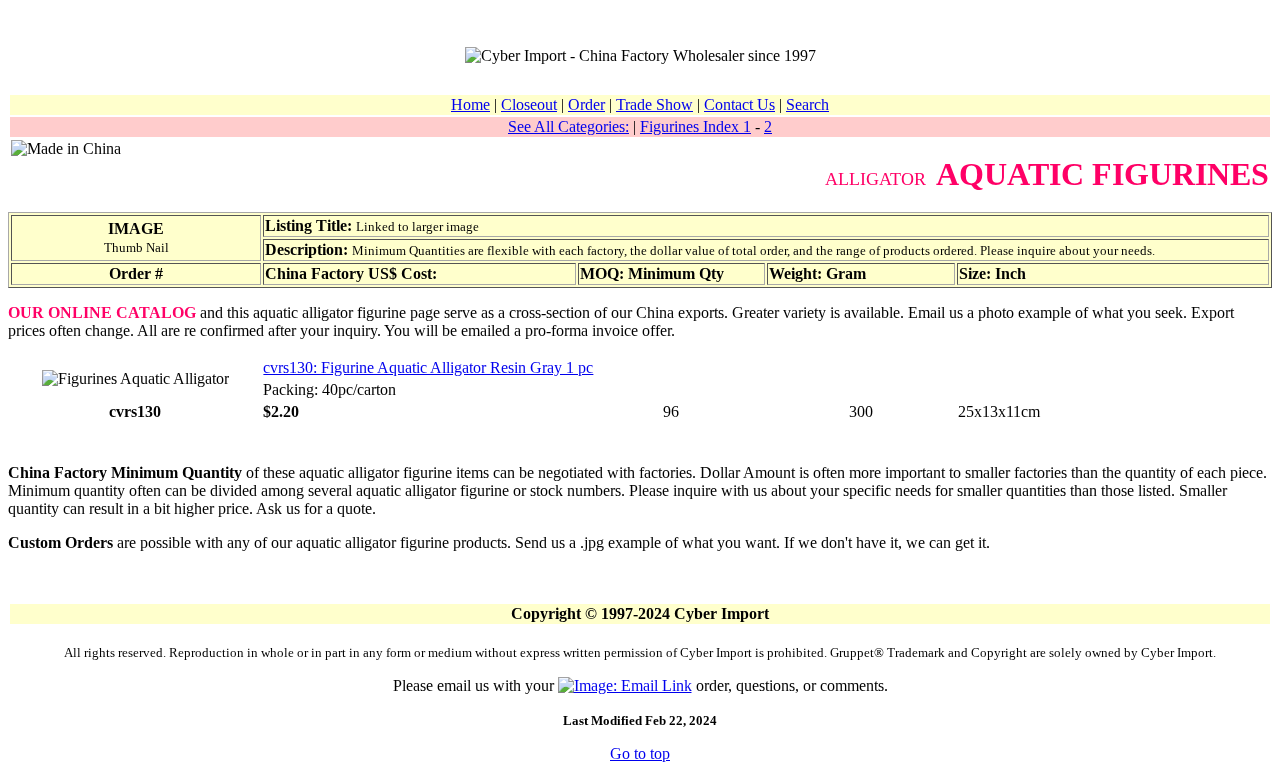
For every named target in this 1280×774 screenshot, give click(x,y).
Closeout (529, 104)
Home (470, 104)
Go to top (640, 753)
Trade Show (654, 104)
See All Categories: (568, 126)
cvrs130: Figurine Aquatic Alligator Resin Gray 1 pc (428, 367)
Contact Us (739, 104)
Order (586, 104)
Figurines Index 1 (695, 126)
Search (807, 104)
